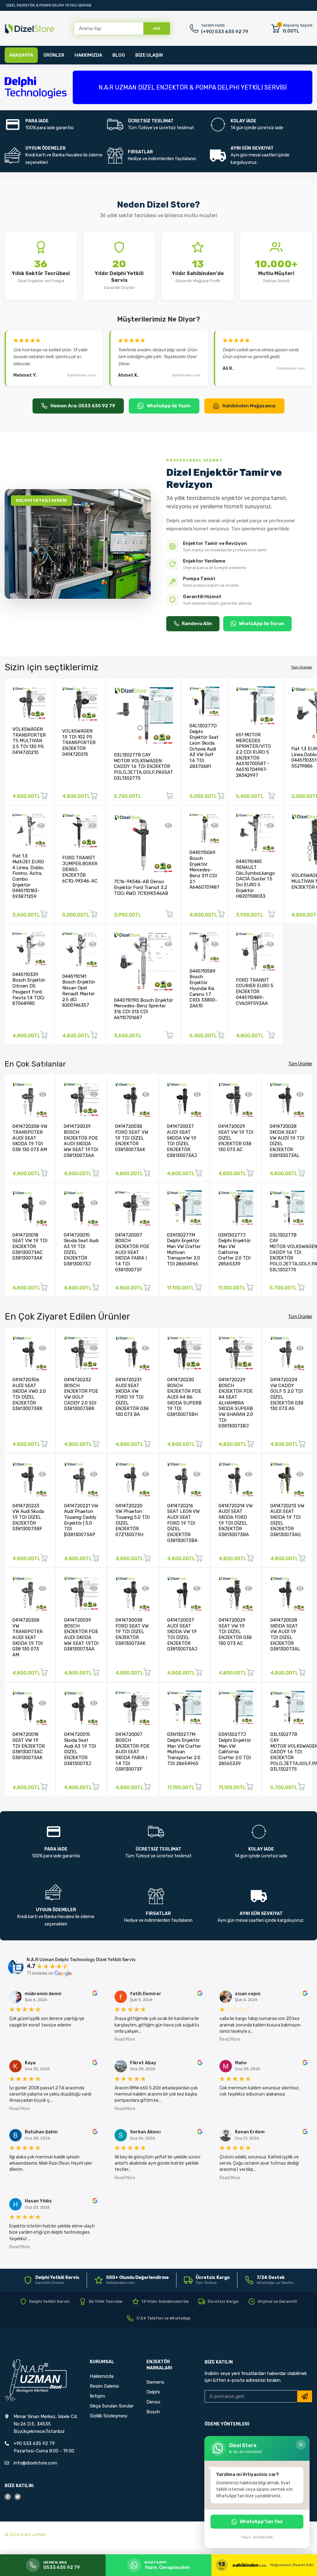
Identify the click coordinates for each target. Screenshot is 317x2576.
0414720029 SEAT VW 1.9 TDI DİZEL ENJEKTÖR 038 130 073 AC (235, 1632)
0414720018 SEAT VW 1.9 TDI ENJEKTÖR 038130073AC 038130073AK (30, 1247)
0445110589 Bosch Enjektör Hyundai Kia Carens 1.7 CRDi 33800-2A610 (203, 988)
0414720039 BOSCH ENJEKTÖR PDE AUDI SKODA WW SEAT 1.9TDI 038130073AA (81, 1141)
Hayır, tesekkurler (257, 2537)
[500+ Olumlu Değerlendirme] (132, 2280)
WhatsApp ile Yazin (169, 406)
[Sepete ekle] (44, 797)
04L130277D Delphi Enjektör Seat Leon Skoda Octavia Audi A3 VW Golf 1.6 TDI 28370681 (204, 746)
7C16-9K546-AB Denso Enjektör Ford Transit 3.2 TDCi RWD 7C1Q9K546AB (141, 887)
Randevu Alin (197, 624)
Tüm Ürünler (302, 667)
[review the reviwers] (95, 1994)
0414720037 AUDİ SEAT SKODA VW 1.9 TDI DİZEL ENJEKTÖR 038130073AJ (182, 1141)
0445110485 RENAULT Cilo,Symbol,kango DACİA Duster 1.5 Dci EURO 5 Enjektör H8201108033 (255, 879)
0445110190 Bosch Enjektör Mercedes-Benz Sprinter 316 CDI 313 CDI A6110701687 (143, 1009)
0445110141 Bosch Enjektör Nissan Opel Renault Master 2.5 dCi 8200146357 (79, 991)
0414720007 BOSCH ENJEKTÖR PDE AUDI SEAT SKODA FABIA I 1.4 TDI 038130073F (132, 1252)
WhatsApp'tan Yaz (261, 2521)
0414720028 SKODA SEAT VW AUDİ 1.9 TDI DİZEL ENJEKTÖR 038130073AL (285, 1634)
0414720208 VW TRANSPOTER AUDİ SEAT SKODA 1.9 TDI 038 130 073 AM (30, 1138)
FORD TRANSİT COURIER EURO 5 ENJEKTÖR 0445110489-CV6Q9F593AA (255, 992)
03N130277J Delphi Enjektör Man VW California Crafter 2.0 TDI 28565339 (234, 1249)
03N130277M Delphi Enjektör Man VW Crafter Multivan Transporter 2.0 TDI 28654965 (184, 1249)
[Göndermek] (305, 2396)
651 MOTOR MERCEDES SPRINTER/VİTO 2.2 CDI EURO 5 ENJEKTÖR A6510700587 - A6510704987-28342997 (253, 755)
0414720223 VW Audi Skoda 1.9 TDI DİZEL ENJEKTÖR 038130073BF (28, 1517)
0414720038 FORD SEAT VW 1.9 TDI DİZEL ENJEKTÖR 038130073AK (132, 1138)
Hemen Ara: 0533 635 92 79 (83, 406)
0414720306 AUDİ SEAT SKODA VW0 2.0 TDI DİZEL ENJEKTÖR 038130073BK (29, 1394)
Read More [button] (125, 2039)
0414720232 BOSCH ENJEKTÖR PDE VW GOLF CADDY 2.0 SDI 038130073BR (81, 1394)
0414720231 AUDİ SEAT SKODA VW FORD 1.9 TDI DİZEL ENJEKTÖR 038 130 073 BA (132, 1397)
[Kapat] (301, 2445)
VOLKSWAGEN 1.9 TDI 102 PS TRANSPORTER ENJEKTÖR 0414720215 (79, 743)
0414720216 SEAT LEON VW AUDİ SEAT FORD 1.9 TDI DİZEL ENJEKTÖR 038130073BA (183, 1523)
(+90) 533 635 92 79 (225, 32)
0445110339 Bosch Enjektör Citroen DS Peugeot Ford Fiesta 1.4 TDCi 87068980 (29, 989)
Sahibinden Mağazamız (249, 406)
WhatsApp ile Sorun (261, 624)
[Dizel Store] (29, 29)
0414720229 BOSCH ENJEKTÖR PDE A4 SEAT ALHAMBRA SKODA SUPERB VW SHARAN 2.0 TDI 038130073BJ (236, 1403)
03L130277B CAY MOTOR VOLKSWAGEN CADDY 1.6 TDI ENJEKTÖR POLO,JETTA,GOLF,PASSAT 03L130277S (143, 767)
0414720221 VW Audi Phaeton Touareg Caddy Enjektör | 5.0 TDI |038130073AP (81, 1520)
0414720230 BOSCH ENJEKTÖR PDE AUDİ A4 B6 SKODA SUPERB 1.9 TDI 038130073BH (184, 1397)
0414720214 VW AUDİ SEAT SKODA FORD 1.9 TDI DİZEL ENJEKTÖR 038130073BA (236, 1520)
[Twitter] (18, 2497)
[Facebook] (8, 2497)
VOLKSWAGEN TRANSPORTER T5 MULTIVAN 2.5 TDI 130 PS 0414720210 (29, 741)
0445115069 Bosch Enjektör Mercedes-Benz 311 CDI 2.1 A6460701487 (204, 870)
